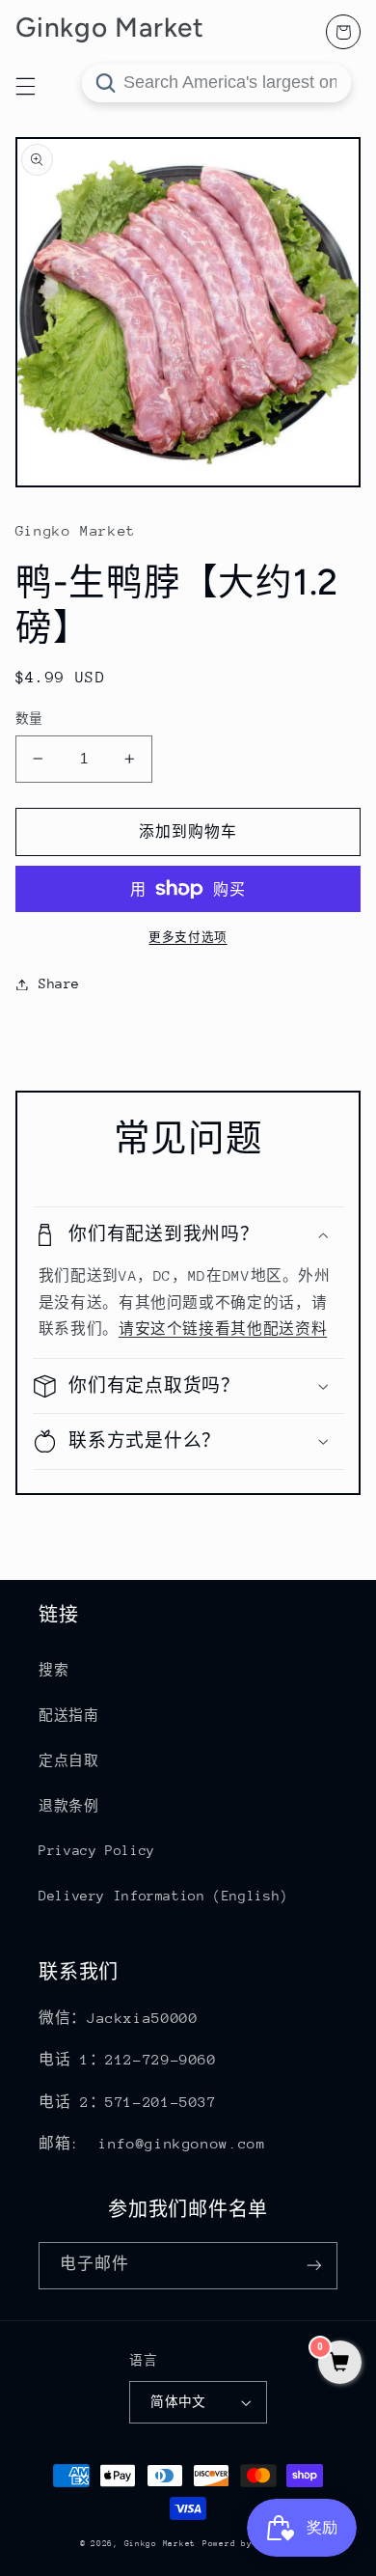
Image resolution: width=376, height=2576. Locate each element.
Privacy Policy (97, 1850)
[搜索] (105, 83)
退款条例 (69, 1806)
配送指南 (69, 1715)
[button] (188, 1235)
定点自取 (69, 1760)
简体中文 (178, 2402)
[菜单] (25, 86)
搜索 (54, 1670)
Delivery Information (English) (163, 1896)
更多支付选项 (188, 937)
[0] (340, 2364)
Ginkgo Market (161, 2543)
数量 (29, 719)
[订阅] (314, 2266)
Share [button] (59, 983)
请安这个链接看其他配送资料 (223, 1329)
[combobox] (216, 83)
